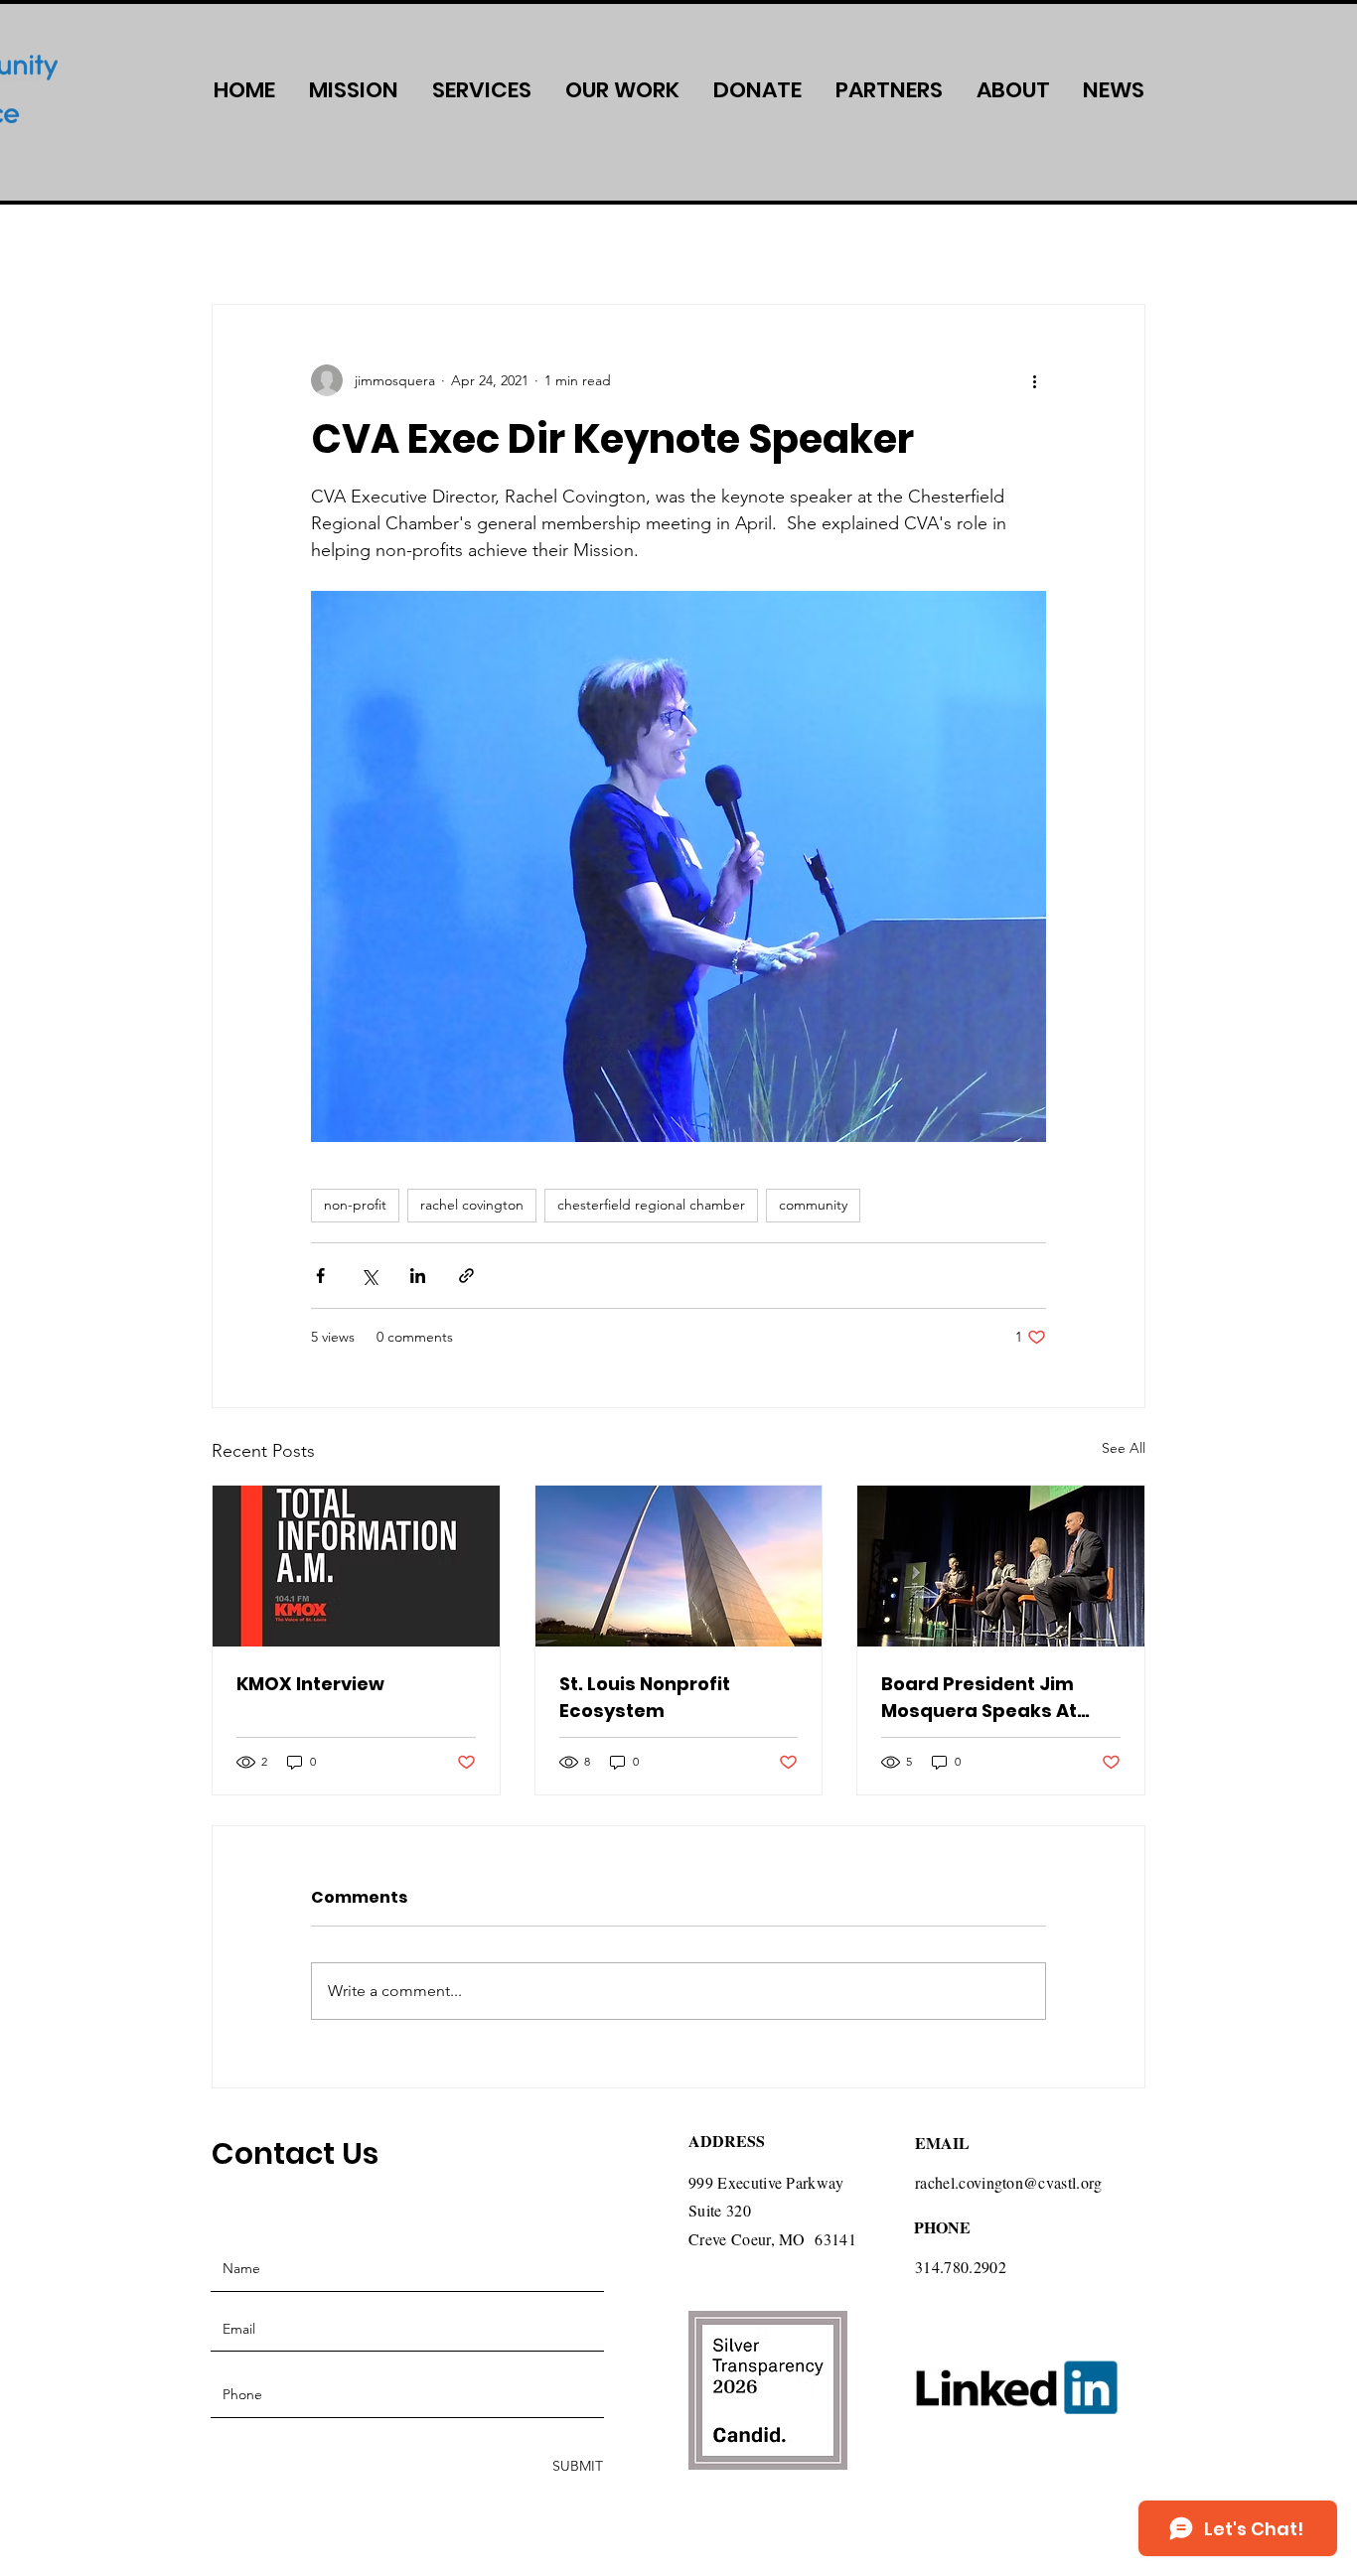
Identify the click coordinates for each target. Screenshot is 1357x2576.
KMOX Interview (310, 1684)
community (813, 1205)
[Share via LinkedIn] (418, 1276)
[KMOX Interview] (356, 1566)
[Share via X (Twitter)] (369, 1276)
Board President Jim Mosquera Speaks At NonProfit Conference (984, 1698)
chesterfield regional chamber (651, 1205)
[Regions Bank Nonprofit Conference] (1001, 1566)
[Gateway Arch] (679, 1566)
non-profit (355, 1205)
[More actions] (1034, 380)
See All (1124, 1448)
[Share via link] (466, 1276)
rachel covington (472, 1205)
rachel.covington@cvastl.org (1009, 2182)
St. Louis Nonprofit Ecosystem (645, 1697)
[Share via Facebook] (320, 1276)
